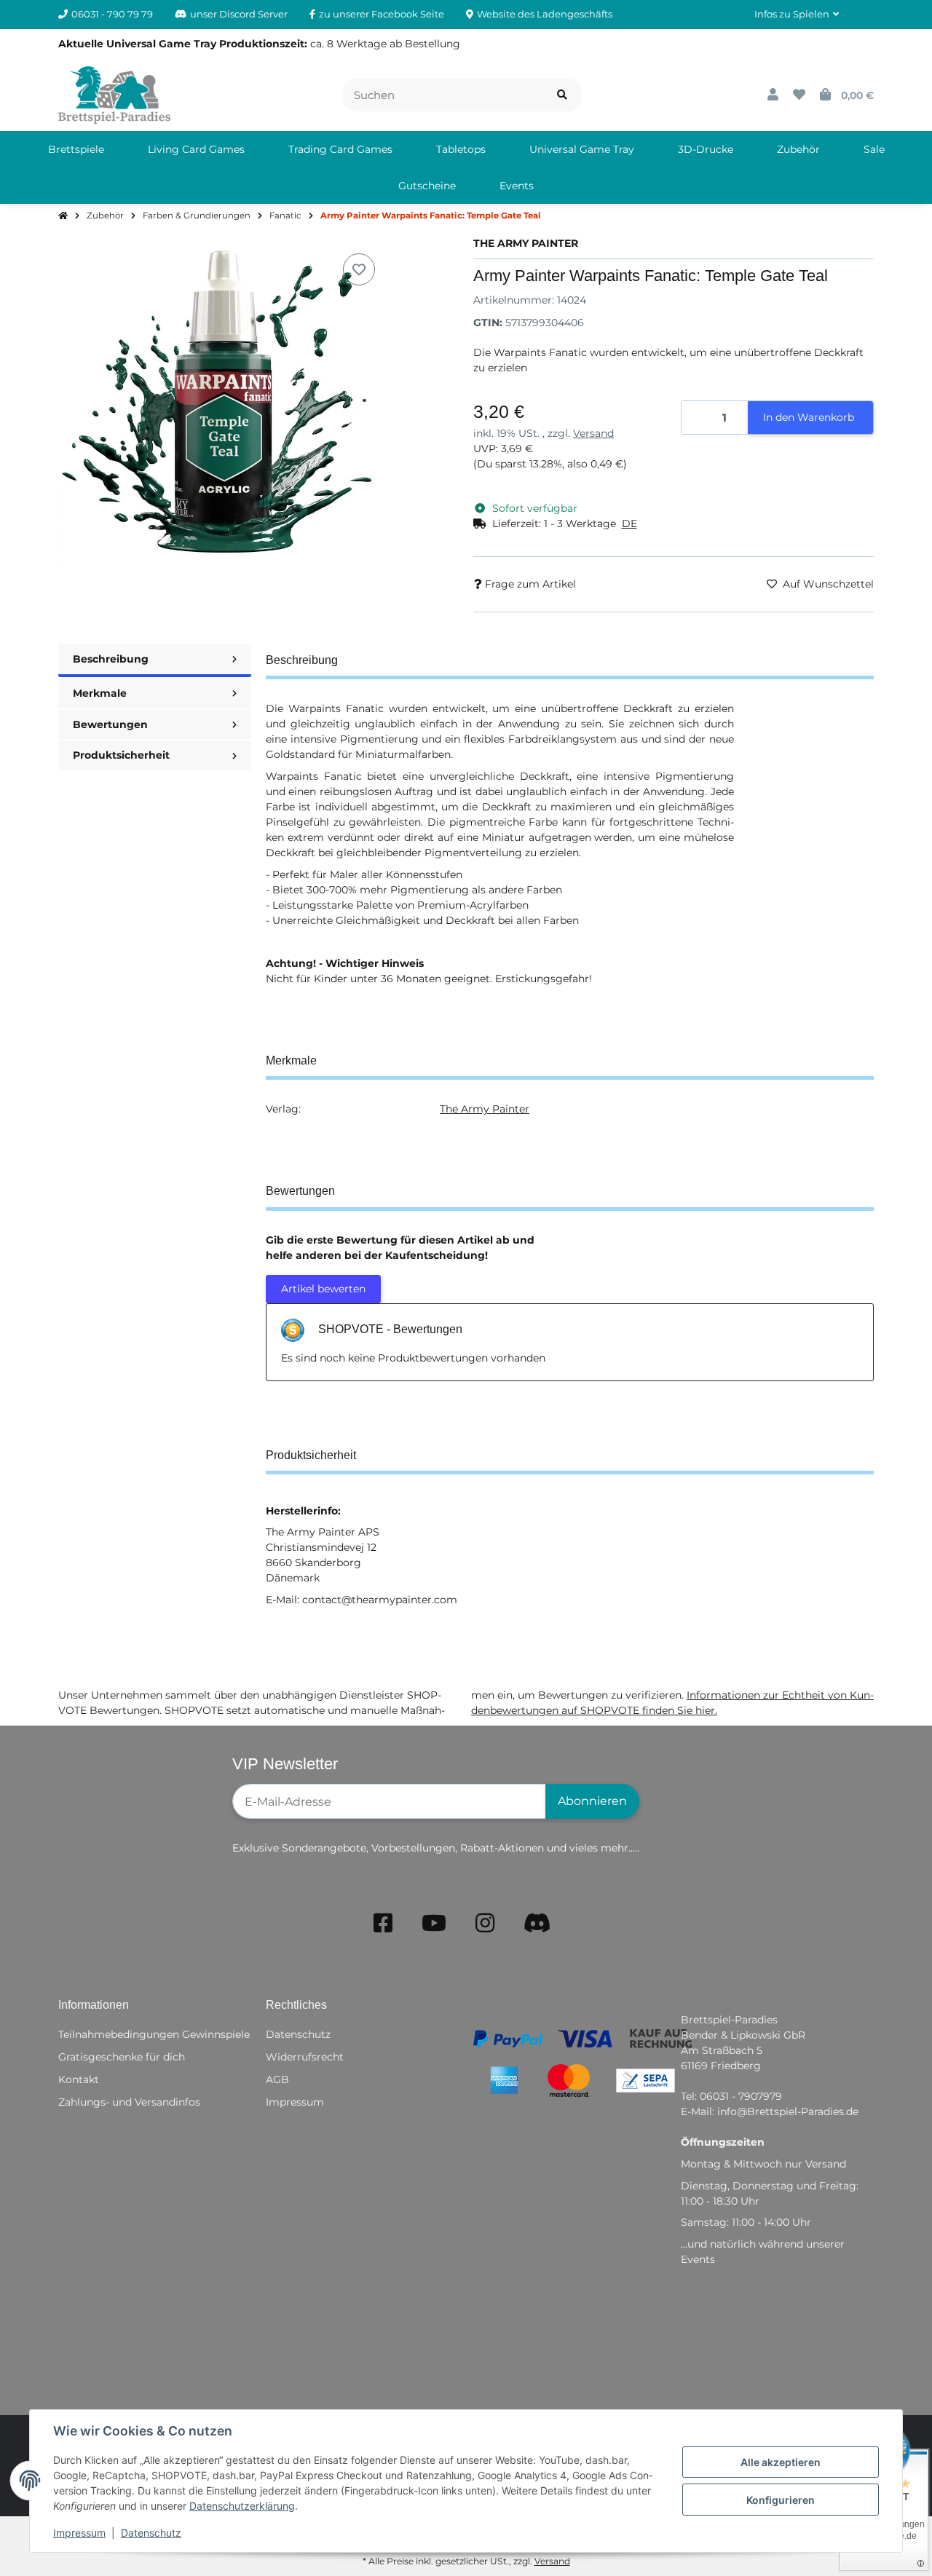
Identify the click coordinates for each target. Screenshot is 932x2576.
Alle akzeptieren (781, 2462)
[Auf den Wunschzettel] (359, 269)
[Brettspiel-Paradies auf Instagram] (485, 1923)
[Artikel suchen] (562, 95)
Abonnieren (592, 1801)
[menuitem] (76, 149)
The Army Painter (485, 1109)
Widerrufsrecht (305, 2057)
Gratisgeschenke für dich (122, 2057)
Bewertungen (110, 724)
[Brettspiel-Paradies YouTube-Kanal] (434, 1923)
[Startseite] (63, 216)
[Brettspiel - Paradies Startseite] (114, 94)
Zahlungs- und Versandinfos (129, 2102)
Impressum (79, 2533)
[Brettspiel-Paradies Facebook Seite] (383, 1923)
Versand (593, 433)
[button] (797, 15)
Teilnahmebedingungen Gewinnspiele (154, 2034)
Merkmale (100, 693)
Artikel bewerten (323, 1289)
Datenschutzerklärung (242, 2506)
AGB (277, 2079)
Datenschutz (151, 2533)
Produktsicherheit (121, 755)
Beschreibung (111, 659)
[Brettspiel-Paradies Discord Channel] (537, 1923)
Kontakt (79, 2079)
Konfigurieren (781, 2500)
